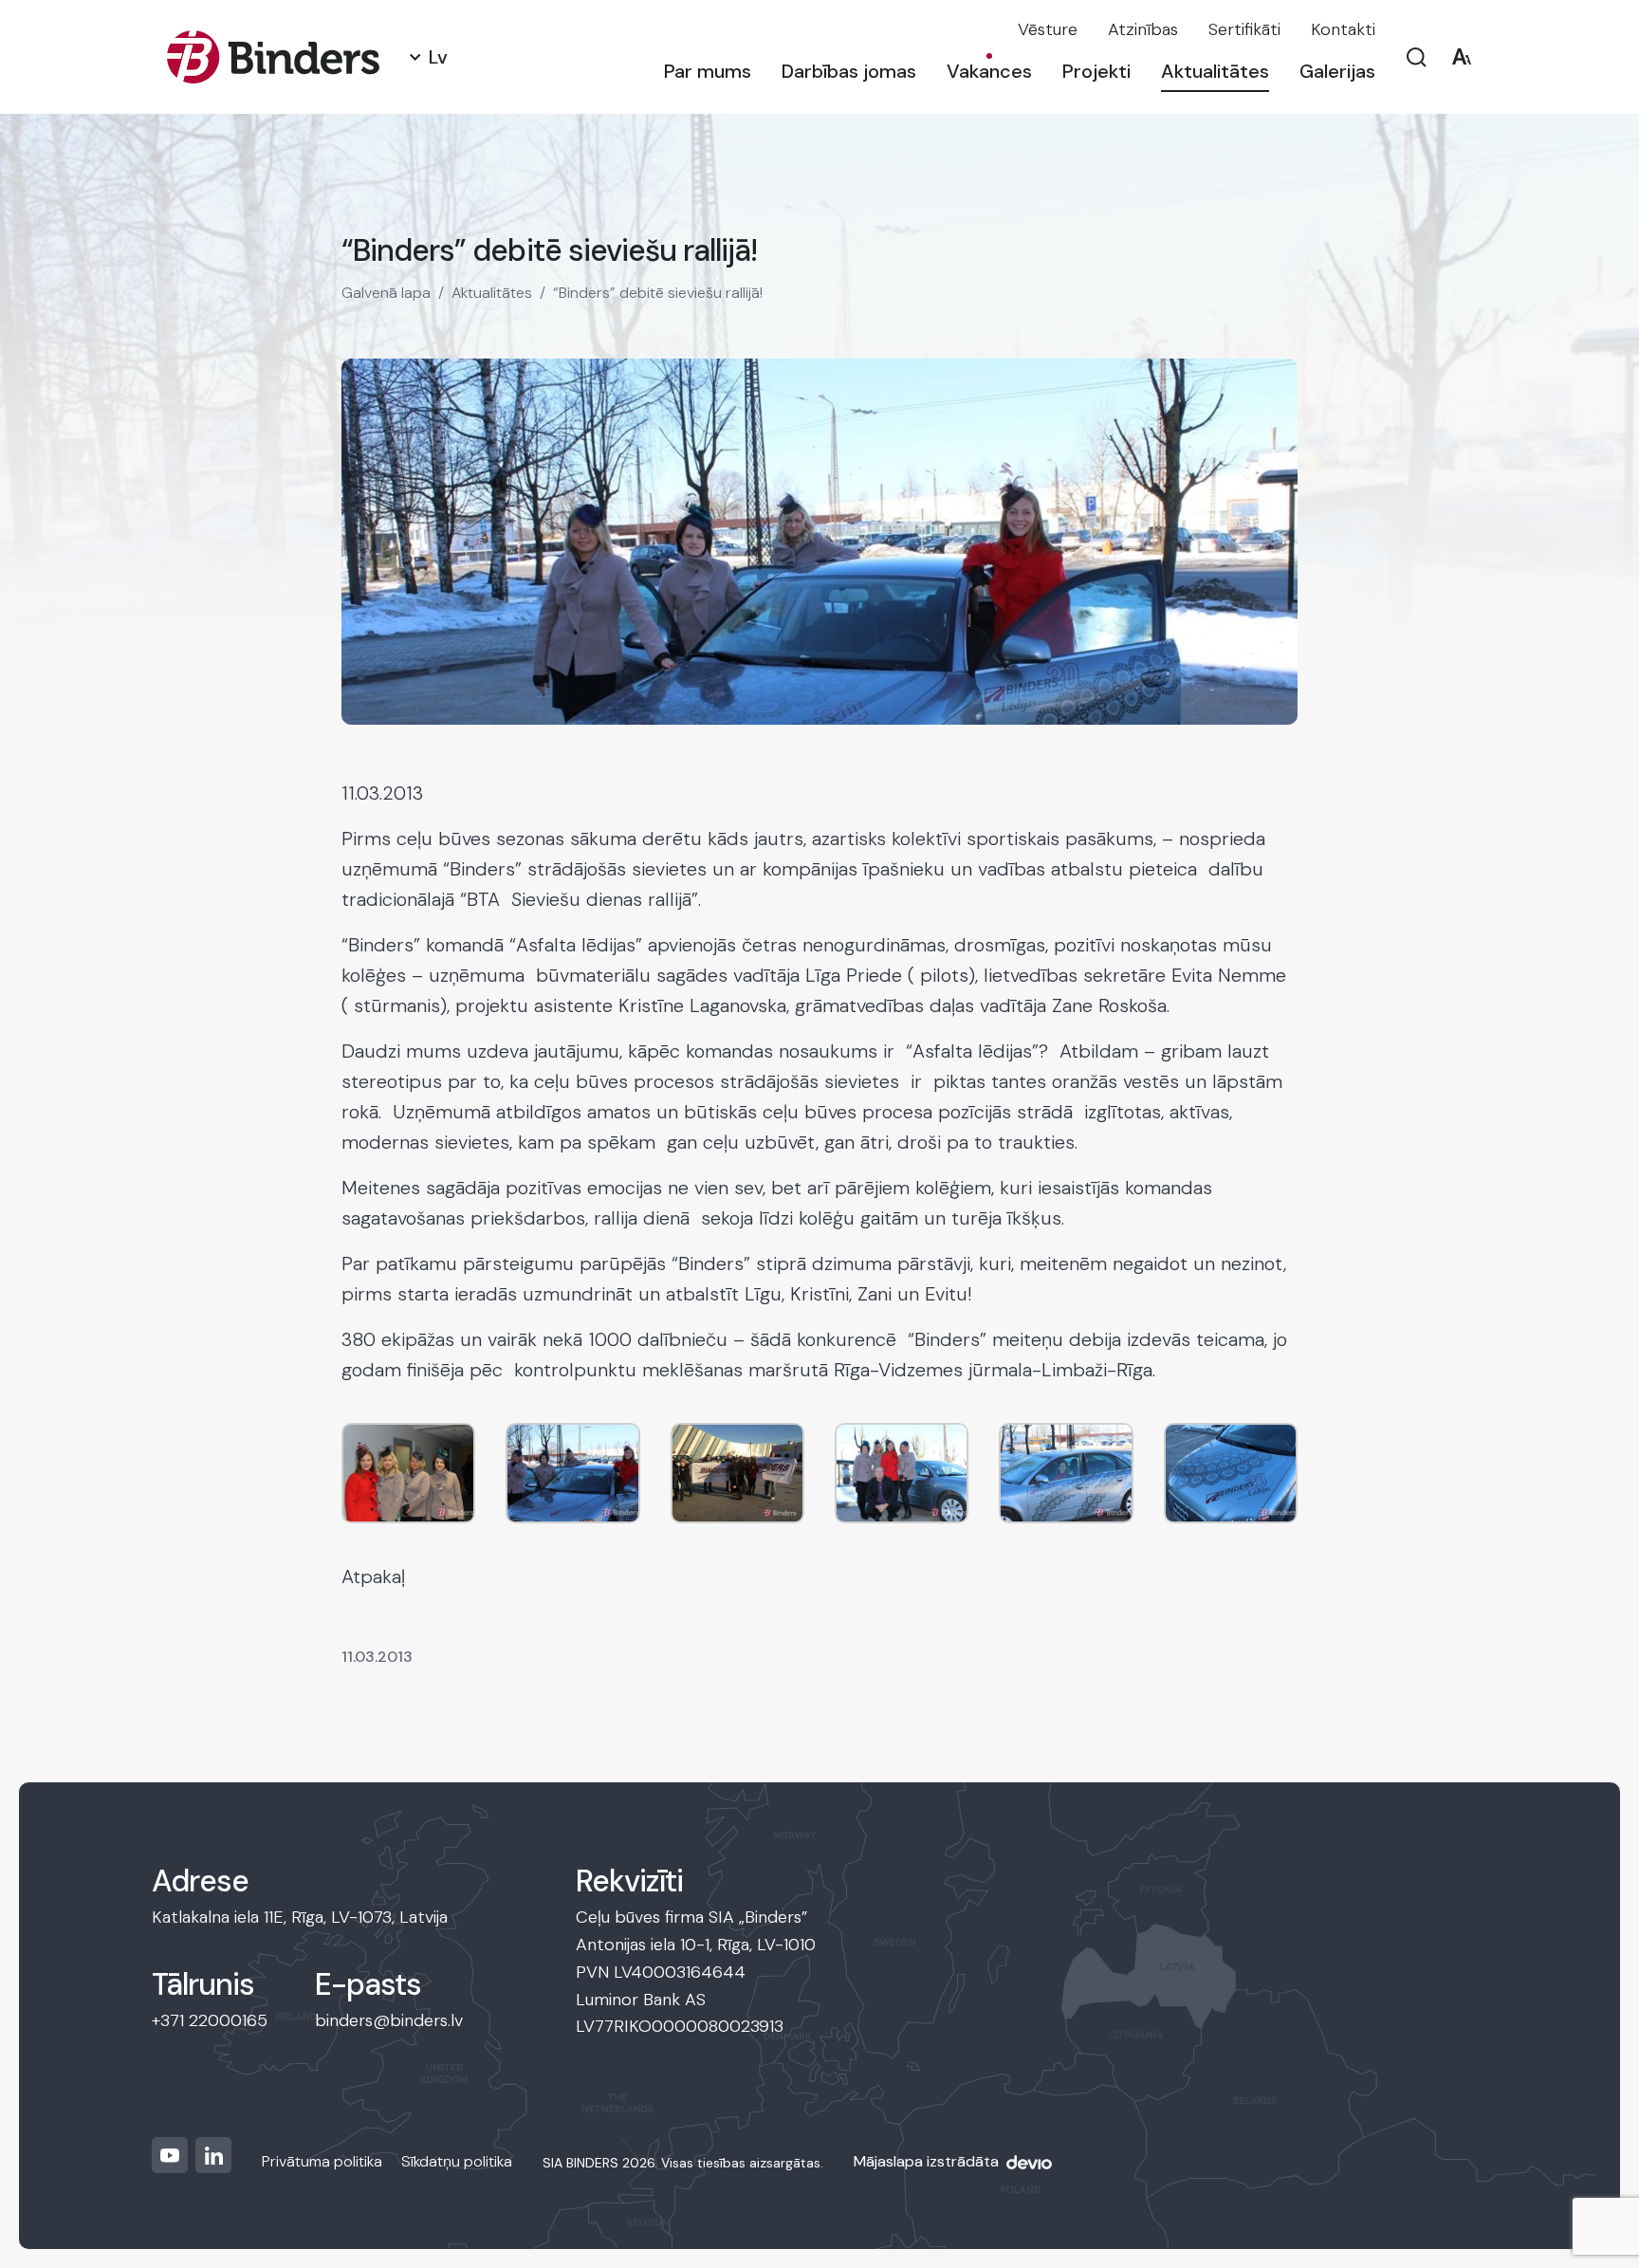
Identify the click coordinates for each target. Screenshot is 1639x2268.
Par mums (708, 71)
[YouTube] (170, 2155)
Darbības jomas (849, 71)
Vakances (989, 71)
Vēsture (1048, 29)
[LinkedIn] (213, 2155)
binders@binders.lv (389, 2020)
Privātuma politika (322, 2161)
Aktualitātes (1215, 71)
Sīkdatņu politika (457, 2161)
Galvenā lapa (386, 293)
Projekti (1096, 71)
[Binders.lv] (273, 56)
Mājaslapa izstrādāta (926, 2161)
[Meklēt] (1417, 57)
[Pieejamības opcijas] (1461, 57)
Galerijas (1337, 71)
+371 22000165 (210, 2020)
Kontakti (1343, 29)
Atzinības (1143, 29)
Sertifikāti (1244, 29)
